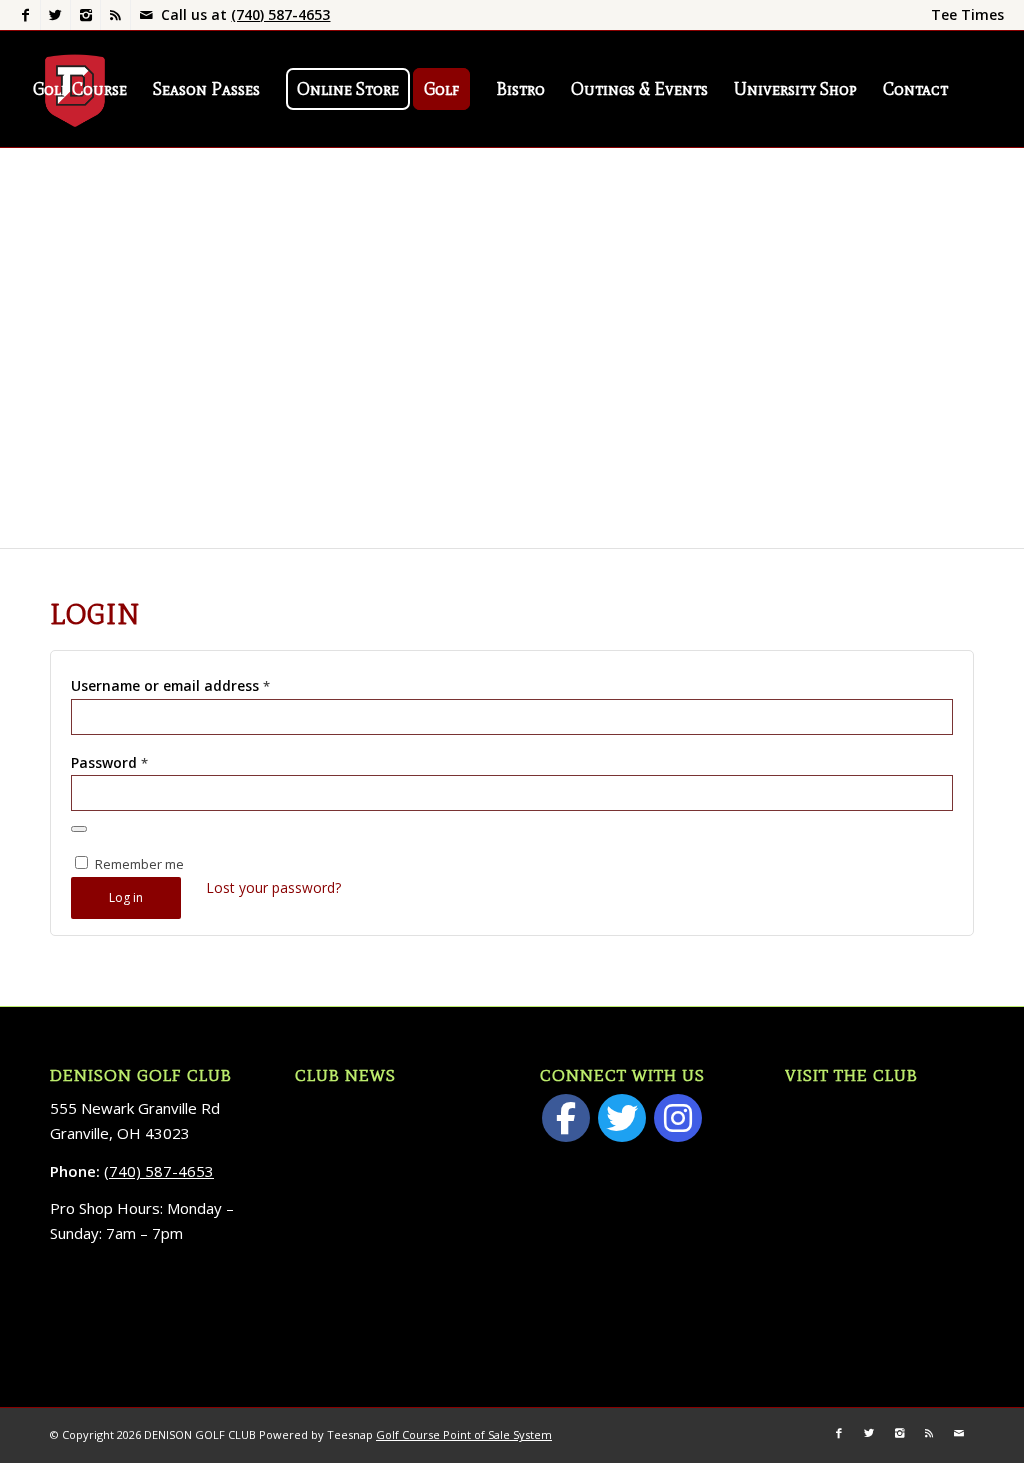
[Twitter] (55, 15)
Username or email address (170, 685)
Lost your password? (273, 887)
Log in (126, 897)
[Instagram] (85, 15)
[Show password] (79, 829)
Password (109, 762)
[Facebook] (25, 15)
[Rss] (115, 15)
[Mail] (146, 15)
